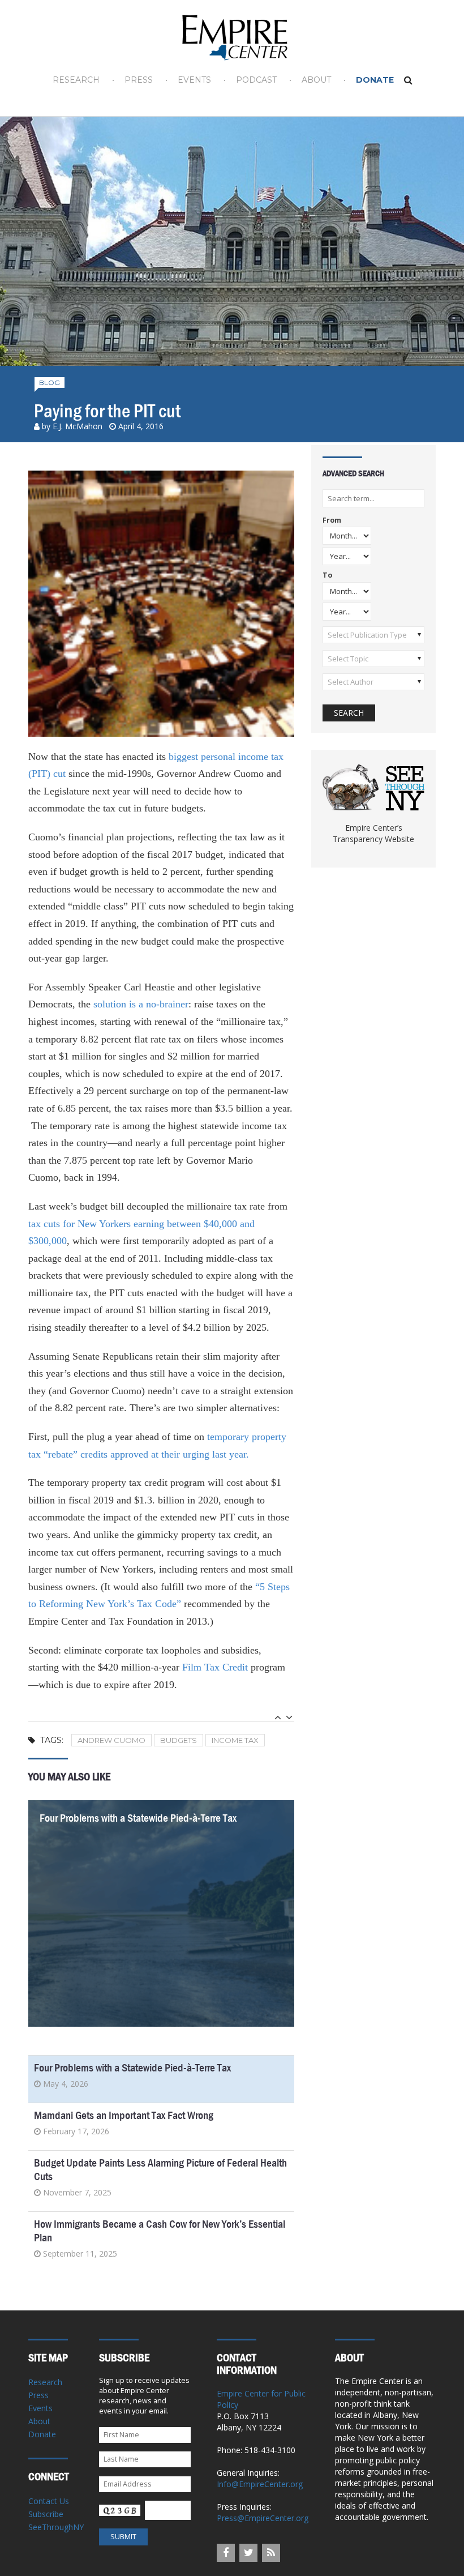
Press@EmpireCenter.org (263, 2518)
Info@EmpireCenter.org (260, 2484)
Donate (375, 80)
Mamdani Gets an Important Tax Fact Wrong (124, 2115)
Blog (50, 383)
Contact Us (49, 2501)
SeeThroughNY (56, 2527)
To (327, 576)
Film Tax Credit (215, 1667)
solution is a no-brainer (141, 1004)
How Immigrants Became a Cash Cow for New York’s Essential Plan (160, 2231)
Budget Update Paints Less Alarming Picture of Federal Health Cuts (160, 2170)
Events (194, 80)
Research (76, 80)
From (332, 521)
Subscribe (46, 2514)
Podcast (256, 80)
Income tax (235, 1740)
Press (139, 80)
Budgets (179, 1740)
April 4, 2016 (141, 426)
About (316, 80)
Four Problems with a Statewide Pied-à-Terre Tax (138, 1818)
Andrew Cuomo (111, 1740)
